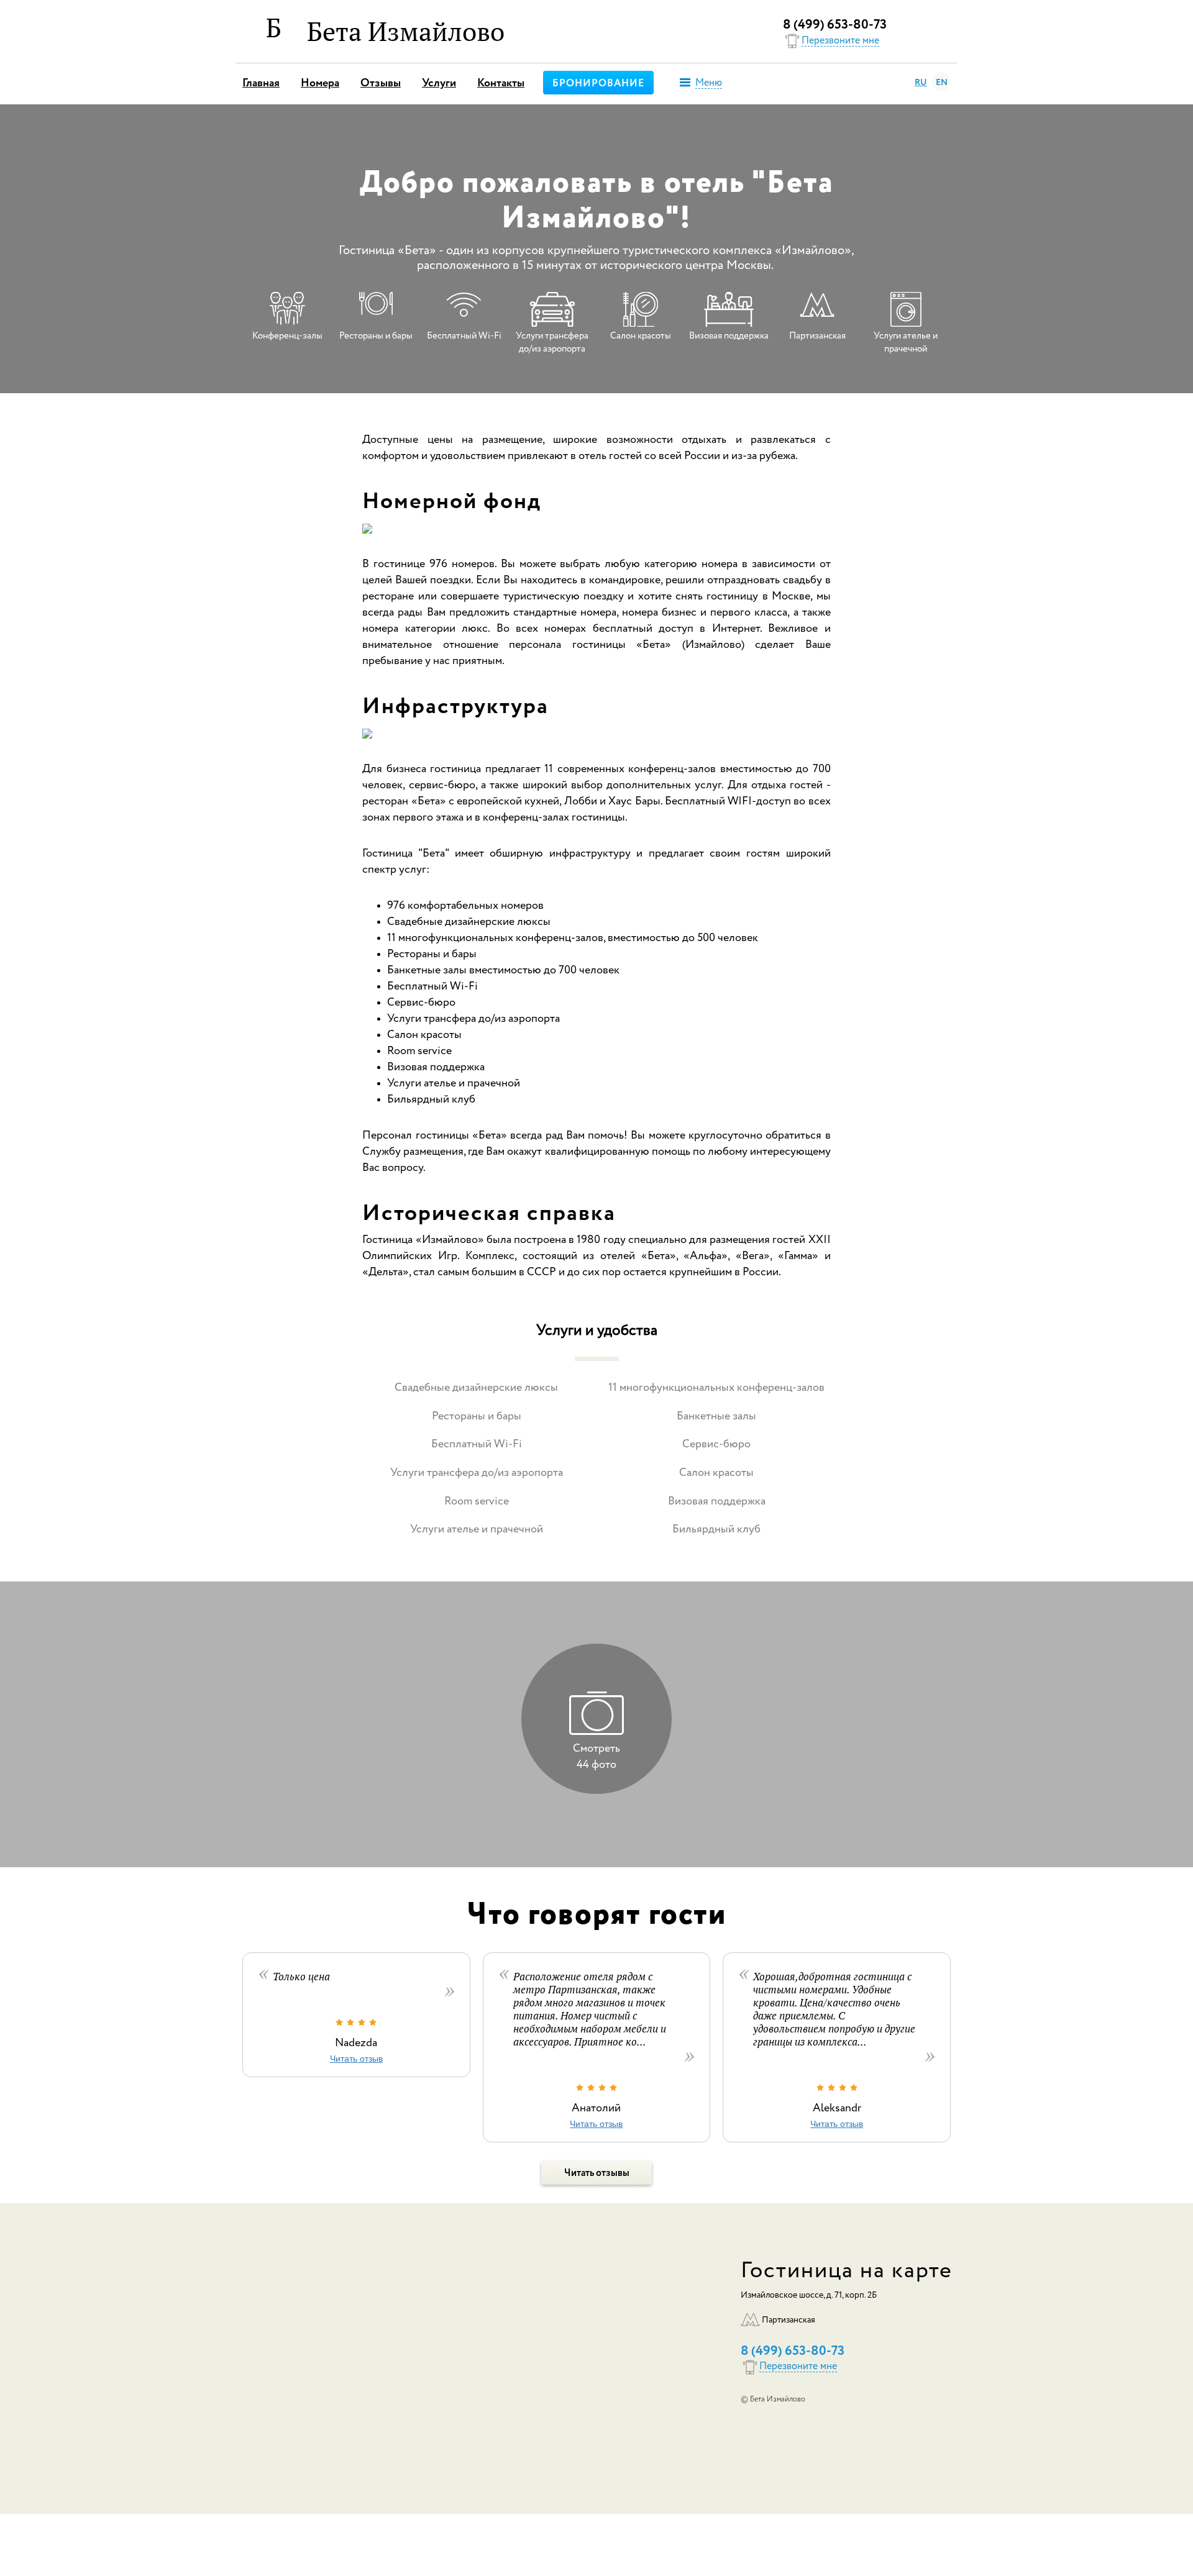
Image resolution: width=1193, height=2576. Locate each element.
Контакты (501, 83)
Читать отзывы (597, 2173)
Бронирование (598, 84)
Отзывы (381, 83)
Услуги (439, 83)
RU (921, 83)
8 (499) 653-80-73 (835, 25)
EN (942, 83)
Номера (320, 83)
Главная (261, 83)
